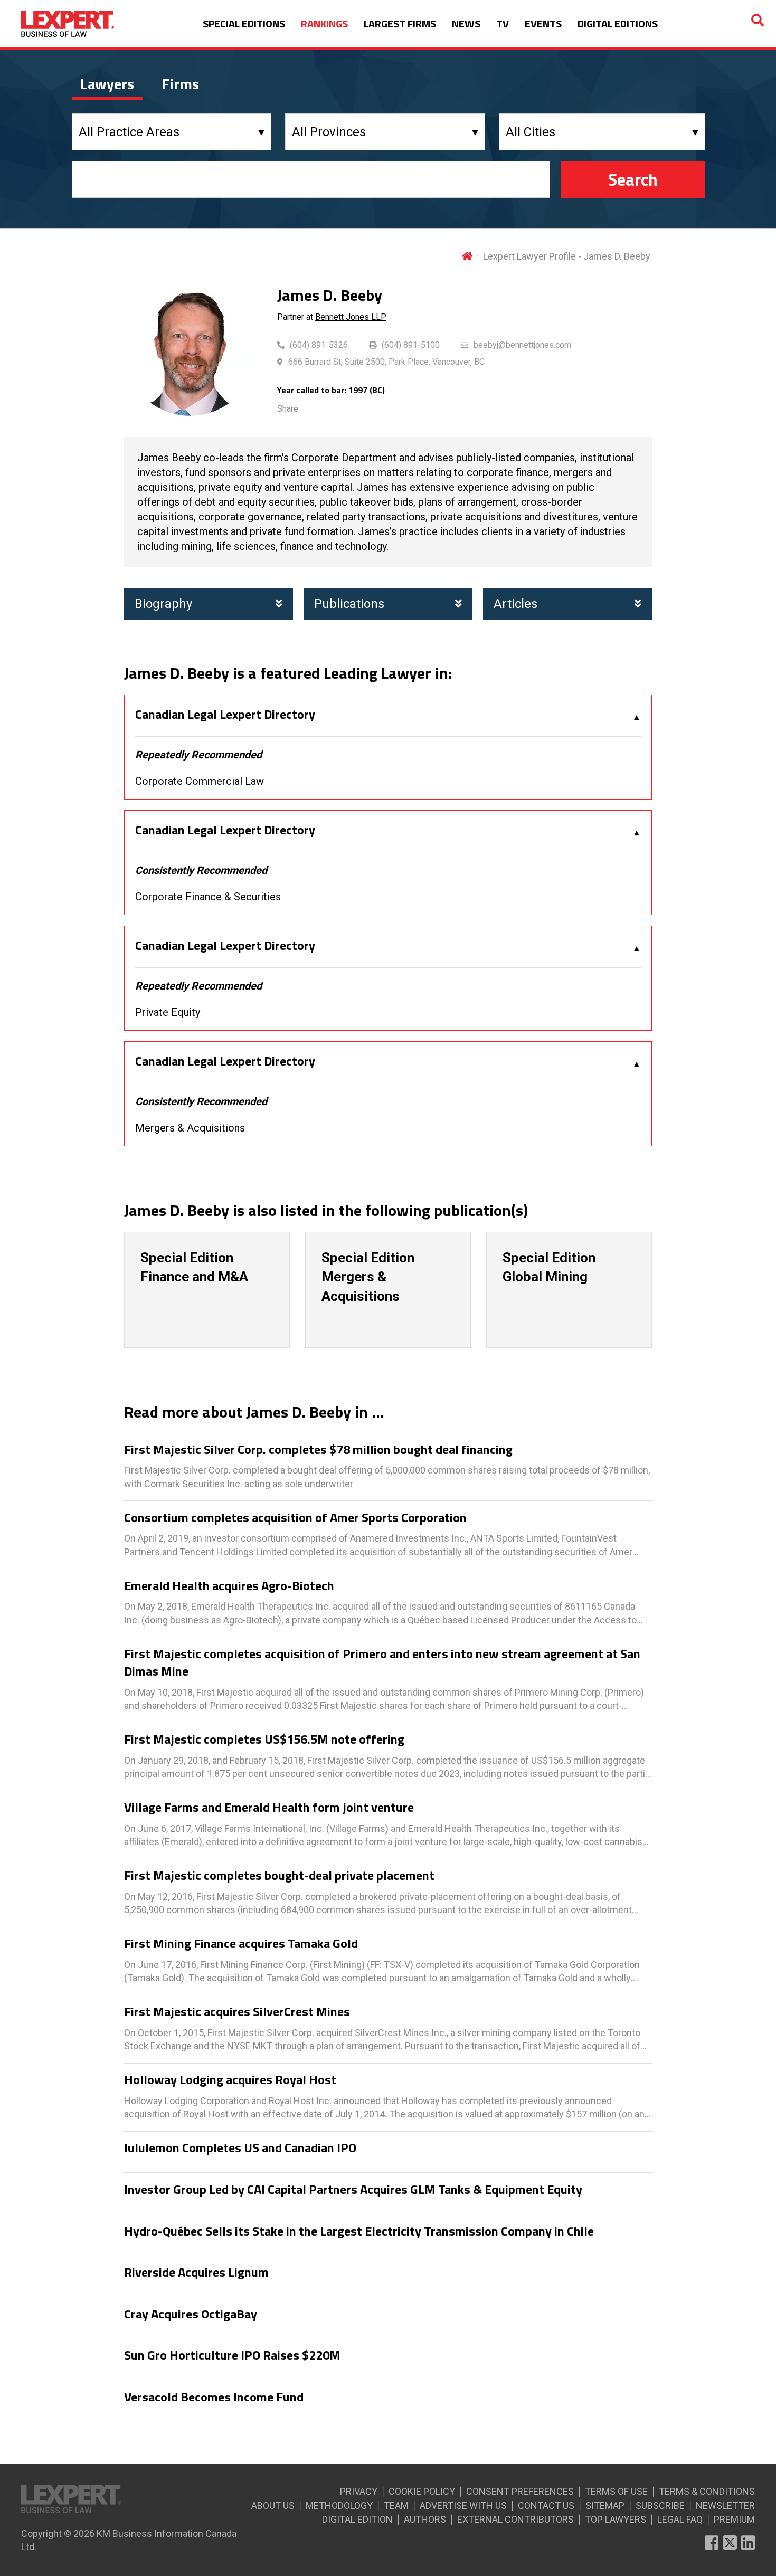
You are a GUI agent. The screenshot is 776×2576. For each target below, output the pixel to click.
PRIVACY (359, 2491)
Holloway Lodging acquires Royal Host (230, 2080)
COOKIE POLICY (422, 2491)
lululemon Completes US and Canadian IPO (240, 2148)
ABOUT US (273, 2506)
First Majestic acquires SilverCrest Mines (237, 2012)
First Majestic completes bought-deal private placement (279, 1876)
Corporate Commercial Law (200, 781)
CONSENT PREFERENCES (520, 2491)
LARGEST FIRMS (400, 23)
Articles (515, 604)
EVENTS (543, 23)
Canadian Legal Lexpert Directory (225, 715)
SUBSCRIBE (660, 2506)
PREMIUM (734, 2519)
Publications (349, 604)
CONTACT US (546, 2506)
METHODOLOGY (339, 2506)
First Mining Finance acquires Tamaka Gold (241, 1944)
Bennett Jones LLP (351, 317)
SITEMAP (605, 2506)
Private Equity (168, 1012)
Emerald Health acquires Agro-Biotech (229, 1586)
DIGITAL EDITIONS (618, 23)
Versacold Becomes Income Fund (214, 2397)
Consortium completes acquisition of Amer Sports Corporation (295, 1518)
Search (633, 179)
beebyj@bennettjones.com (522, 345)
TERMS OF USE (616, 2491)
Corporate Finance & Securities (208, 897)
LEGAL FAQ (680, 2519)
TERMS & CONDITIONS (707, 2491)
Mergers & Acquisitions (190, 1128)
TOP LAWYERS (616, 2519)
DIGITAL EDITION (357, 2519)
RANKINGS (324, 23)
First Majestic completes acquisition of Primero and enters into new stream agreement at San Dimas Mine (382, 1663)
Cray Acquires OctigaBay (191, 2314)
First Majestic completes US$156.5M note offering (264, 1739)
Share (288, 409)
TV (503, 23)
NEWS (466, 23)
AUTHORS (425, 2519)
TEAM (396, 2506)
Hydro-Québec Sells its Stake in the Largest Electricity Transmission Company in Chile (359, 2231)
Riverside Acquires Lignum (196, 2273)
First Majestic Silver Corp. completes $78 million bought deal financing (318, 1450)
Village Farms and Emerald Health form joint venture (269, 1808)
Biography (163, 604)
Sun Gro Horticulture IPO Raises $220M (232, 2355)
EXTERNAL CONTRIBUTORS (515, 2519)
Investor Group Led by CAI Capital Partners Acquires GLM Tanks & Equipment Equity (353, 2190)
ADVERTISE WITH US (463, 2506)
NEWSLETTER (725, 2506)
